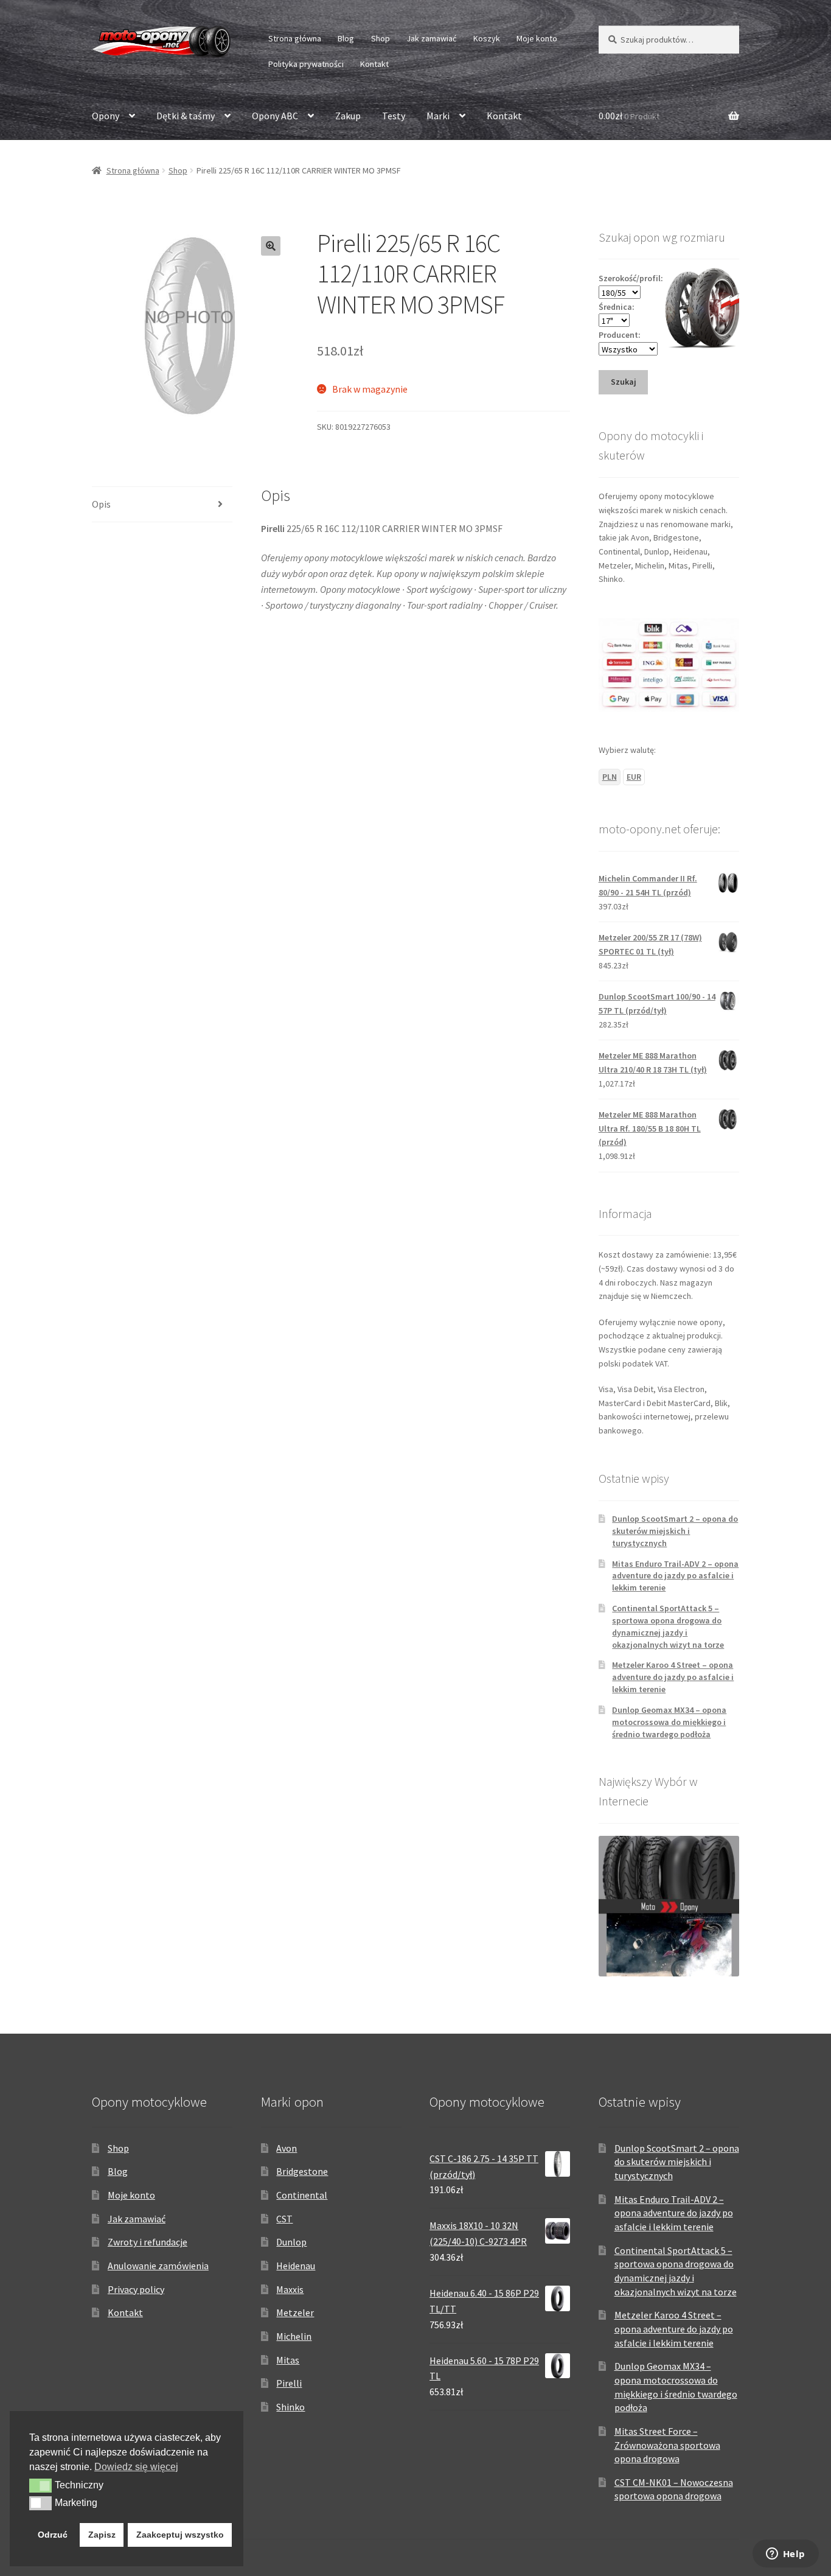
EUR (634, 777)
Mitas (288, 2360)
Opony (106, 116)
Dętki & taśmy (186, 116)
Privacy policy (136, 2289)
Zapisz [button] (102, 2535)
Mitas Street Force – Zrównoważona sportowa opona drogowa (667, 2445)
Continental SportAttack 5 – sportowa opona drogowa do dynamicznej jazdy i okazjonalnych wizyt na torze (668, 1626)
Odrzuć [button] (53, 2535)
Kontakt (374, 64)
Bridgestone (302, 2171)
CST (284, 2219)
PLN (610, 777)
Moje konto (537, 38)
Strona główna (295, 38)
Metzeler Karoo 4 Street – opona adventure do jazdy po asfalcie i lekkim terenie (673, 1677)
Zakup (348, 116)
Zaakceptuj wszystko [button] (180, 2535)
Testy (394, 116)
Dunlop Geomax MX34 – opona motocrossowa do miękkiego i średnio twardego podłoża (669, 1722)
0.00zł (629, 116)
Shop (381, 38)
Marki (438, 116)
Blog (346, 38)
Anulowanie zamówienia (158, 2266)
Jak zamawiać (431, 38)
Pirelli (289, 2383)
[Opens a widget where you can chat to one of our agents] (785, 2555)
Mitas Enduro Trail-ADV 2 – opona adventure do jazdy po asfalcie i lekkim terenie (675, 1576)
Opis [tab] (101, 504)
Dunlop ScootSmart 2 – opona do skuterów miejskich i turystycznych (675, 1531)
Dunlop (291, 2242)
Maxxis (290, 2289)
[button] (271, 246)
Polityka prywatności (306, 64)
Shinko (290, 2407)
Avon (287, 2148)
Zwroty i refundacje (148, 2242)
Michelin (294, 2336)
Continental (302, 2195)
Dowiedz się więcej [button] (136, 2467)
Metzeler (295, 2312)
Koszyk (487, 38)
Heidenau (296, 2266)
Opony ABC (275, 116)
